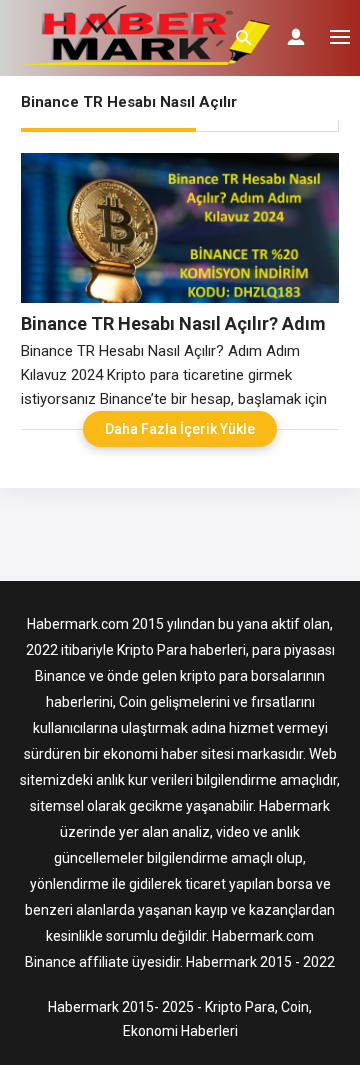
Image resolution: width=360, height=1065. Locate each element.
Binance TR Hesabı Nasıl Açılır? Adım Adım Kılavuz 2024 (173, 324)
